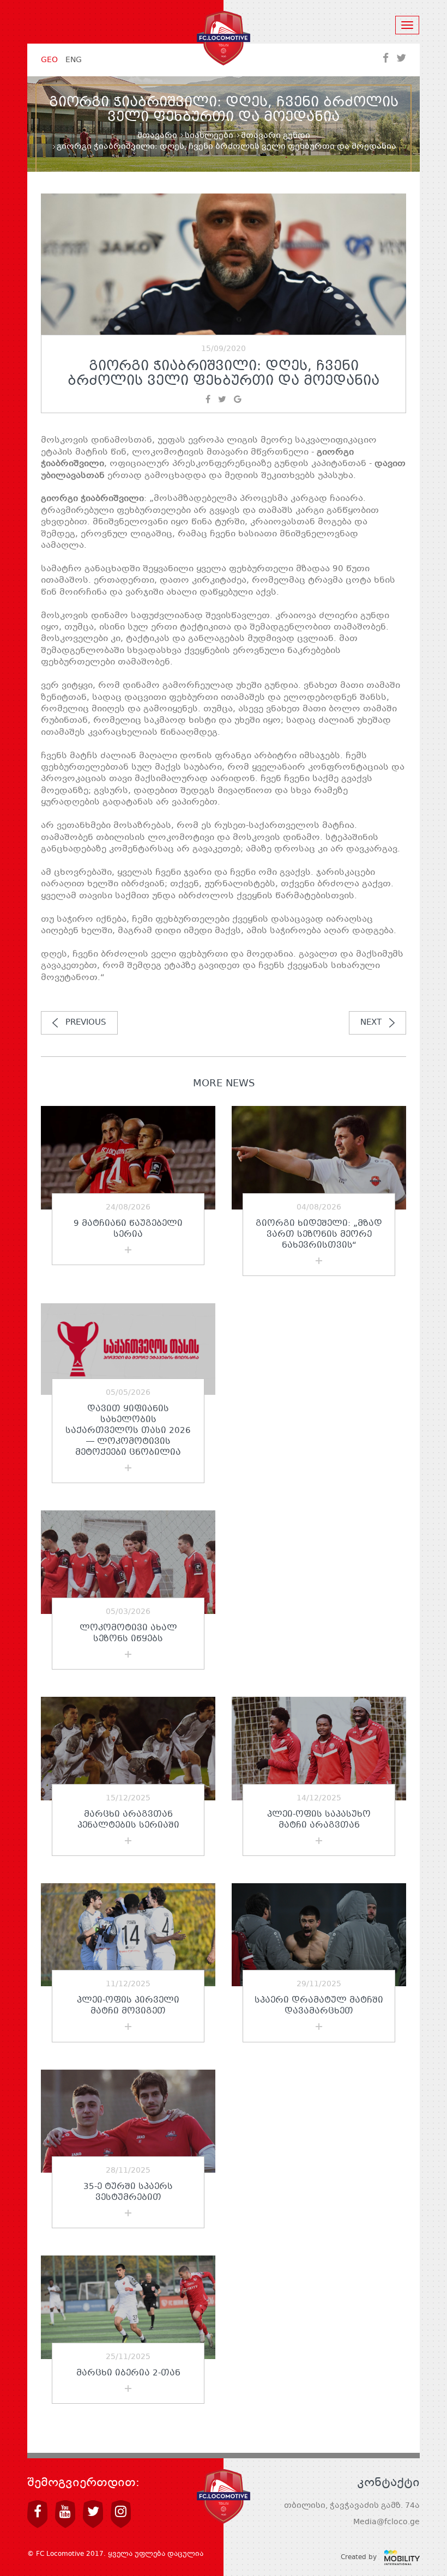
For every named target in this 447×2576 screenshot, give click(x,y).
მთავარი (157, 136)
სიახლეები (209, 136)
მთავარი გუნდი (276, 136)
